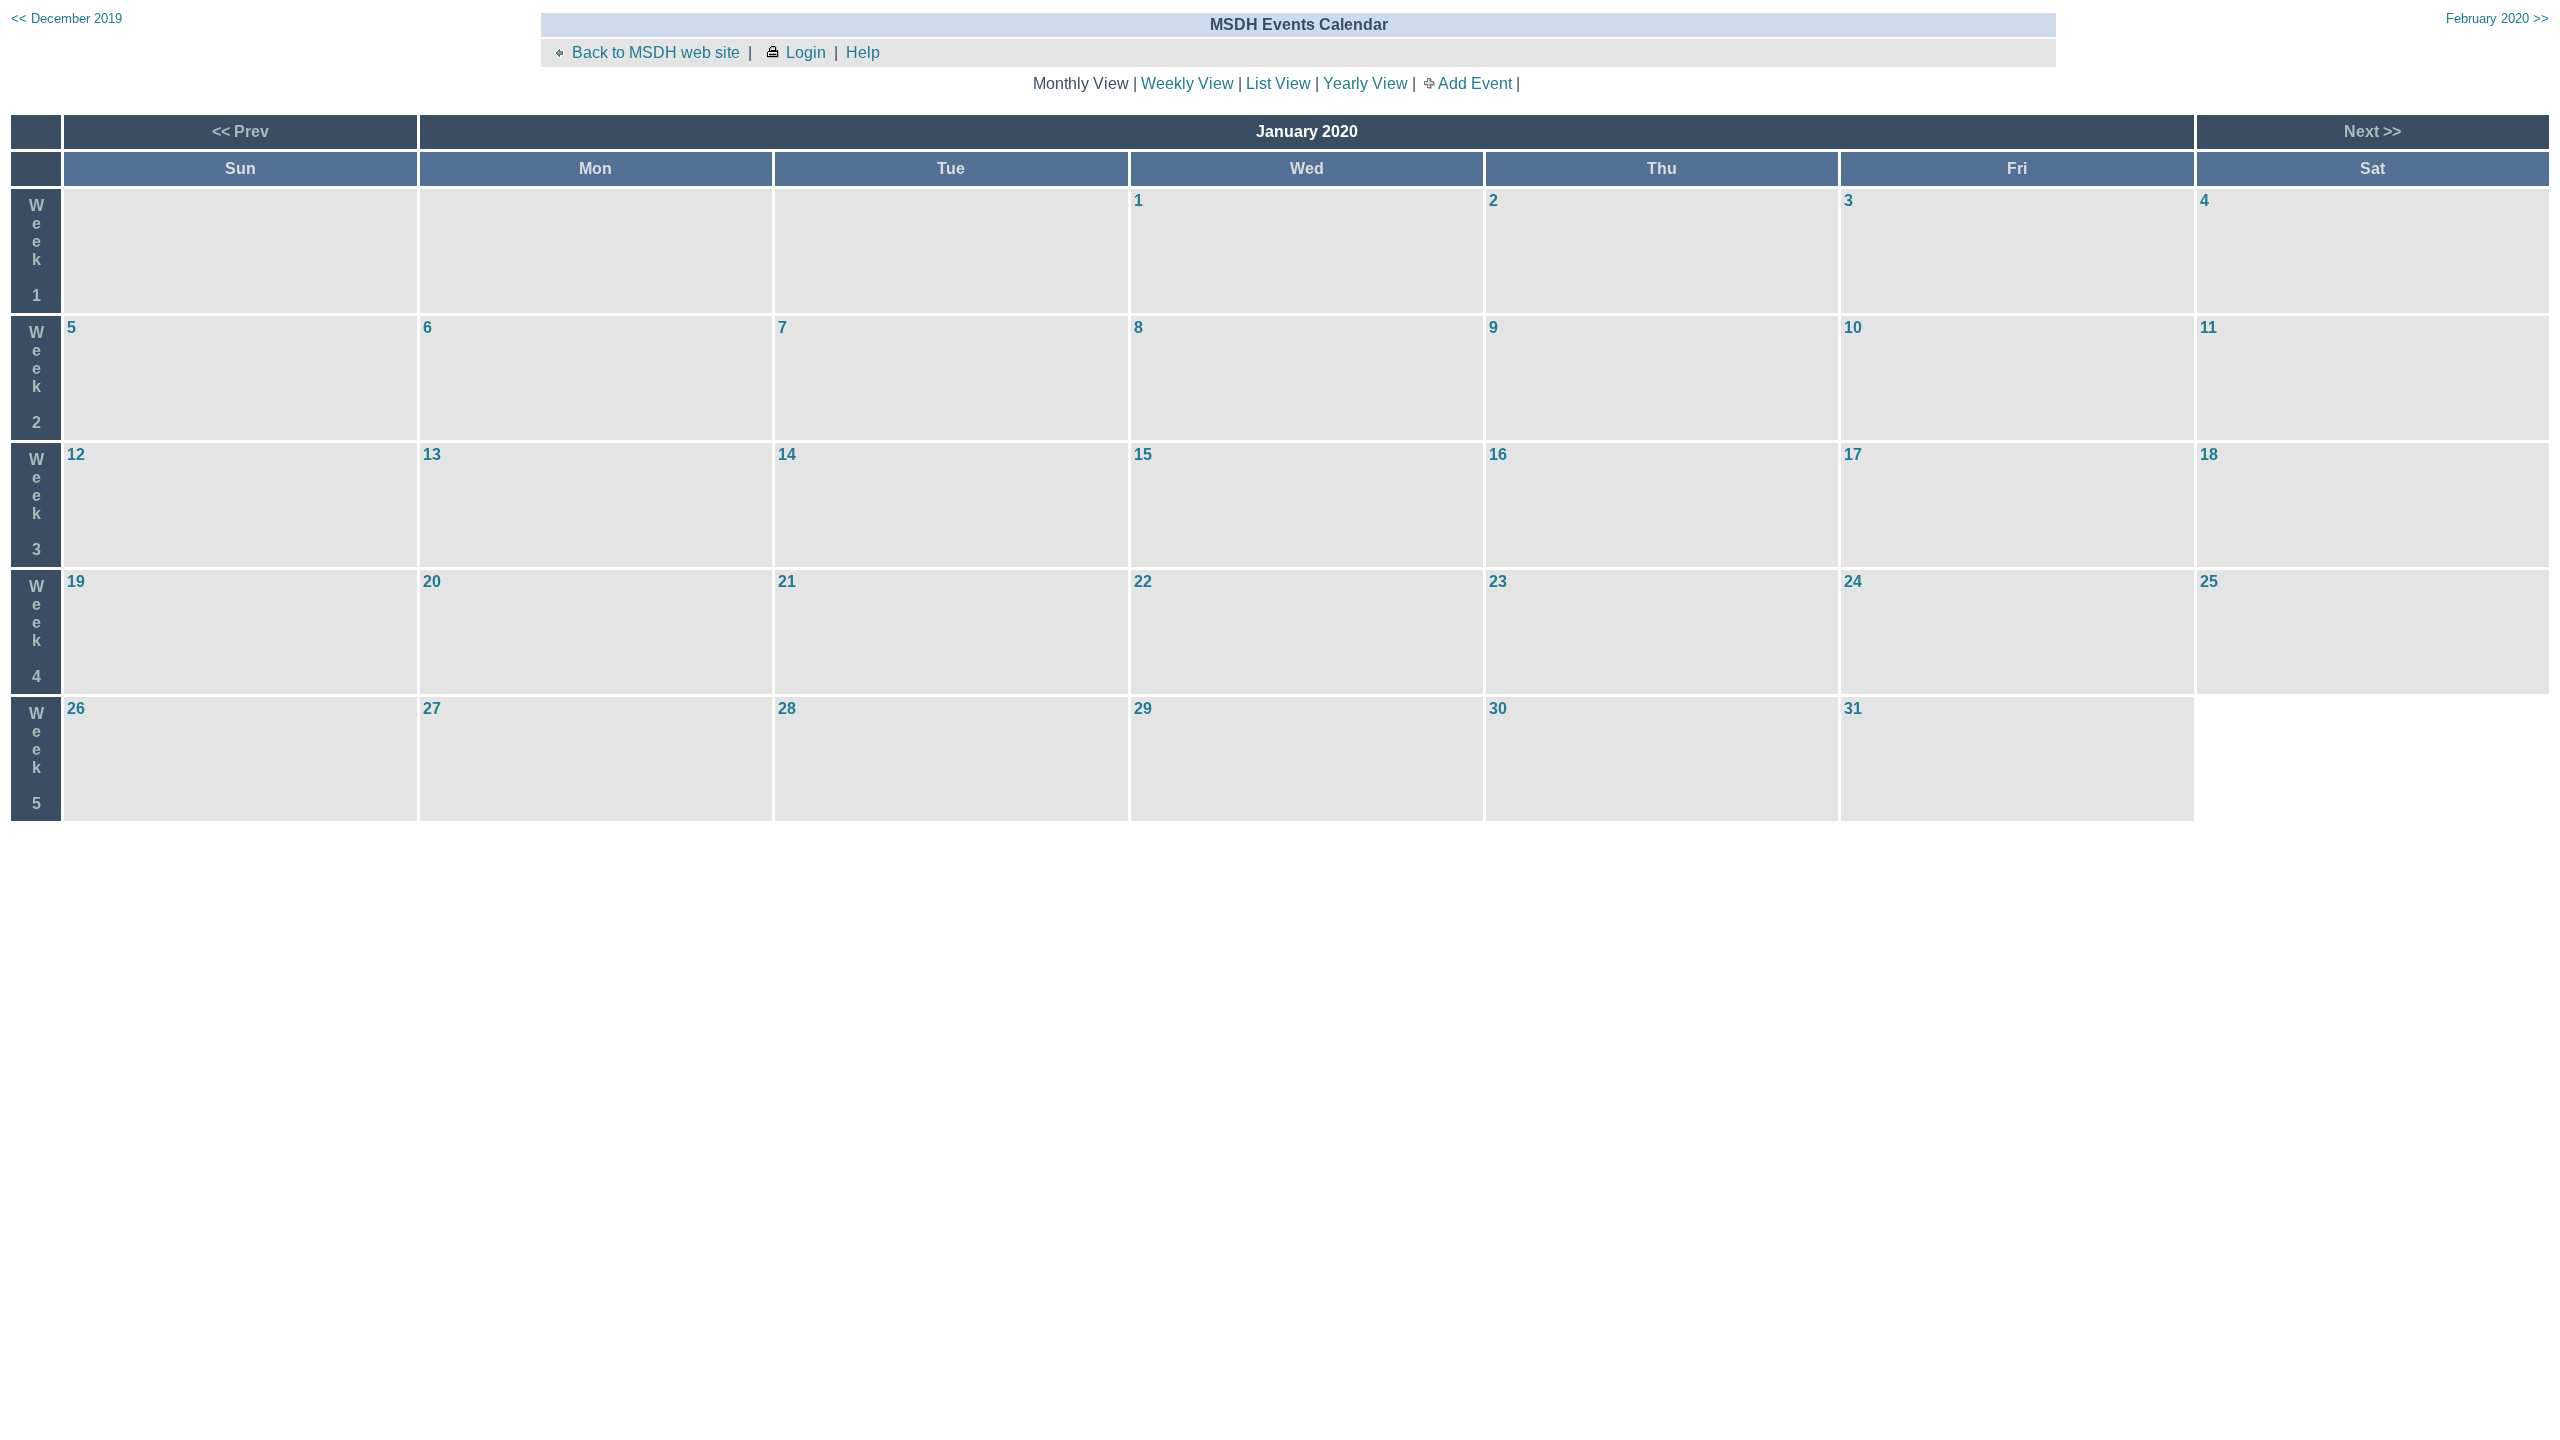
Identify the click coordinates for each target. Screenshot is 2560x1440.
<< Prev (240, 131)
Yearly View (1365, 83)
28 (787, 708)
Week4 (36, 631)
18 (2209, 454)
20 (432, 581)
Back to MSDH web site (656, 52)
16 (1498, 454)
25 (2209, 581)
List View (1278, 83)
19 (76, 581)
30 (1498, 708)
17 (1853, 454)
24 (1853, 581)
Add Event (1475, 83)
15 (1143, 454)
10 (1853, 327)
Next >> (2372, 131)
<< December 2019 (66, 18)
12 (76, 454)
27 (432, 708)
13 (432, 454)
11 (2208, 327)
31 (1853, 708)
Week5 (36, 758)
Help (863, 52)
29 (1143, 708)
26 (76, 708)
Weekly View (1187, 83)
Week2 (36, 377)
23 (1498, 581)
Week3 (36, 504)
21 (787, 581)
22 (1143, 581)
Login (806, 52)
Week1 (36, 250)
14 (787, 454)
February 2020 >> (2497, 18)
